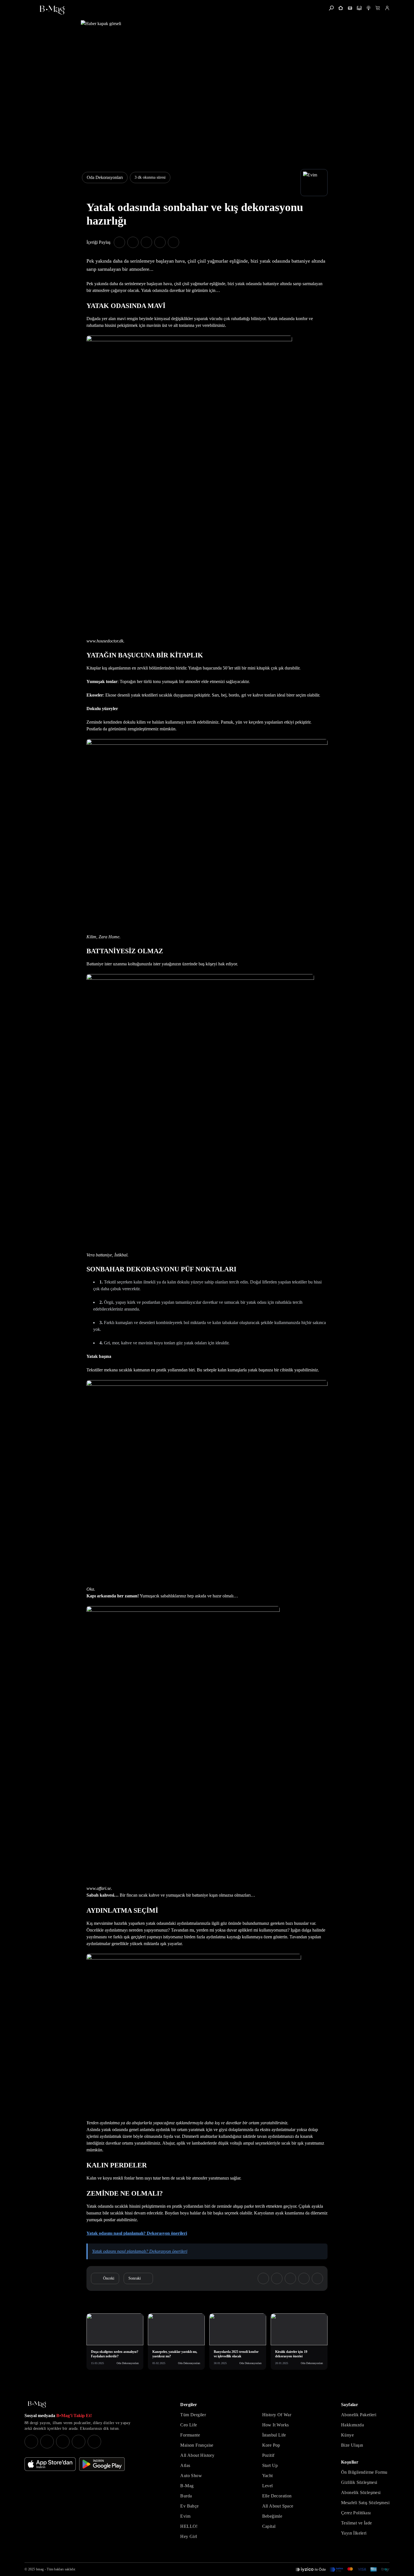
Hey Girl (189, 2536)
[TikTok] (94, 2442)
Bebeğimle (272, 2516)
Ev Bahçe (189, 2506)
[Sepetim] (378, 8)
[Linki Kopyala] (317, 2278)
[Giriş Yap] (387, 8)
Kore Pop (271, 2445)
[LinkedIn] (79, 2442)
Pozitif (268, 2455)
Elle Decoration (277, 2496)
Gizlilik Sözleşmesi (359, 2482)
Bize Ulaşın (352, 2445)
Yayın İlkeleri (354, 2533)
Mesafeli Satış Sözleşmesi (365, 2503)
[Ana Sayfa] (37, 2405)
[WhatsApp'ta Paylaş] (146, 242)
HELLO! (189, 2526)
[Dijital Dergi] (359, 8)
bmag (40, 2569)
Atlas (185, 2465)
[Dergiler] (350, 8)
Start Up (270, 2465)
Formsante (190, 2435)
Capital (269, 2526)
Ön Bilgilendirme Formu (364, 2472)
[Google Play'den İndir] (102, 2464)
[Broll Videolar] (369, 8)
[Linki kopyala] (173, 242)
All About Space (278, 2506)
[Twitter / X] (63, 2442)
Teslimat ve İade (356, 2523)
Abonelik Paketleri (359, 2415)
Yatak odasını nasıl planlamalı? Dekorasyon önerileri (137, 2233)
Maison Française (197, 2445)
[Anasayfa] (341, 8)
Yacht (268, 2476)
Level (268, 2486)
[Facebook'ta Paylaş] (119, 242)
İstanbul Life (274, 2435)
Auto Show (191, 2476)
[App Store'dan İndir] (50, 2464)
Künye (347, 2435)
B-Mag (187, 2486)
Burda (186, 2496)
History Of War (277, 2415)
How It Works (276, 2425)
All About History (197, 2455)
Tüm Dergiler (193, 2415)
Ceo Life (189, 2425)
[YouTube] (47, 2442)
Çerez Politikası (356, 2513)
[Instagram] (31, 2442)
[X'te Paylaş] (133, 242)
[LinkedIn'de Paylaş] (160, 242)
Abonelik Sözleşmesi (361, 2492)
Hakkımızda (352, 2425)
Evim (185, 2516)
